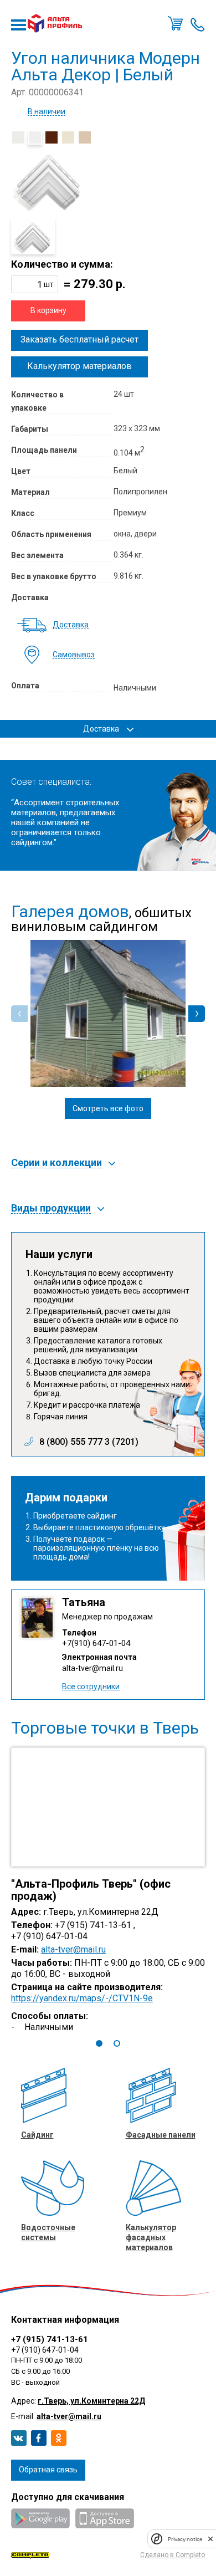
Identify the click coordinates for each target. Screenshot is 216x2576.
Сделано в (173, 2555)
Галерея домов (70, 912)
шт (49, 284)
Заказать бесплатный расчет (79, 339)
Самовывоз (74, 655)
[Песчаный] (85, 137)
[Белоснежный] (18, 137)
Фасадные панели (161, 2135)
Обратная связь (48, 2470)
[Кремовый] (68, 137)
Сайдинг (37, 2135)
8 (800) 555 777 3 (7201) (89, 1442)
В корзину (48, 310)
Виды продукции (51, 1208)
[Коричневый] (52, 137)
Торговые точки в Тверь (105, 1728)
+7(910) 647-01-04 (96, 1643)
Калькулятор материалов (79, 366)
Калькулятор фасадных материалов (151, 2237)
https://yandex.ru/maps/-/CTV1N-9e (82, 1999)
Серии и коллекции (56, 1163)
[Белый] (35, 137)
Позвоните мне (198, 23)
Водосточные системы (48, 2232)
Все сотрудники (91, 1686)
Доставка (71, 625)
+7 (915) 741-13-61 (50, 2339)
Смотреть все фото (108, 1108)
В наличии (47, 112)
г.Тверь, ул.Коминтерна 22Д (91, 2401)
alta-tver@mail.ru (92, 1668)
